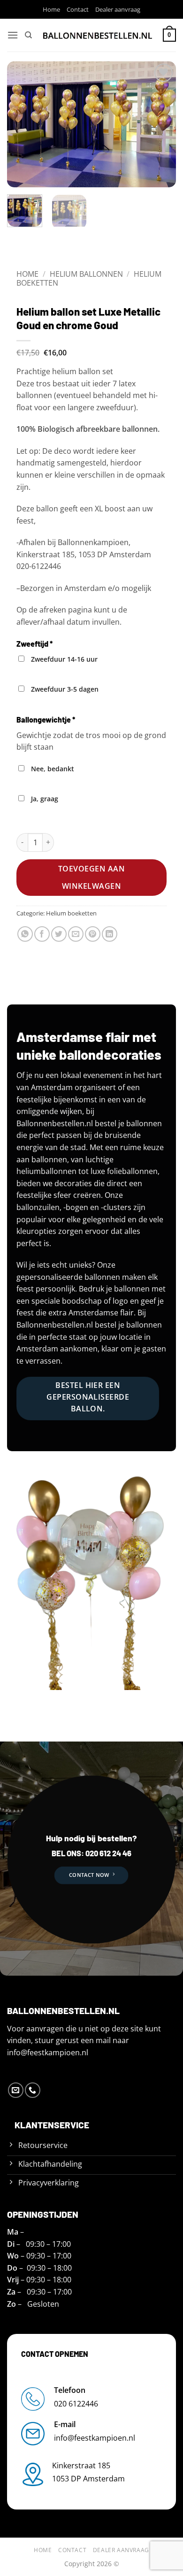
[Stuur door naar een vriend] (76, 934)
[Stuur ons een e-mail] (16, 2090)
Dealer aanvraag (118, 9)
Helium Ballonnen (86, 274)
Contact (78, 9)
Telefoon (70, 2390)
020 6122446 (76, 2404)
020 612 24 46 (108, 1853)
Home (51, 9)
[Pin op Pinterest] (93, 934)
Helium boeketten (71, 913)
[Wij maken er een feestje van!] (98, 35)
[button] (13, 35)
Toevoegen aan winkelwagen (91, 877)
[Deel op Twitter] (59, 934)
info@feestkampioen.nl (48, 2052)
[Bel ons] (33, 2090)
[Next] (161, 124)
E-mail (65, 2424)
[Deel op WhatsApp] (25, 934)
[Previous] (22, 124)
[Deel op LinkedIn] (110, 934)
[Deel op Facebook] (42, 934)
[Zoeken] (28, 35)
